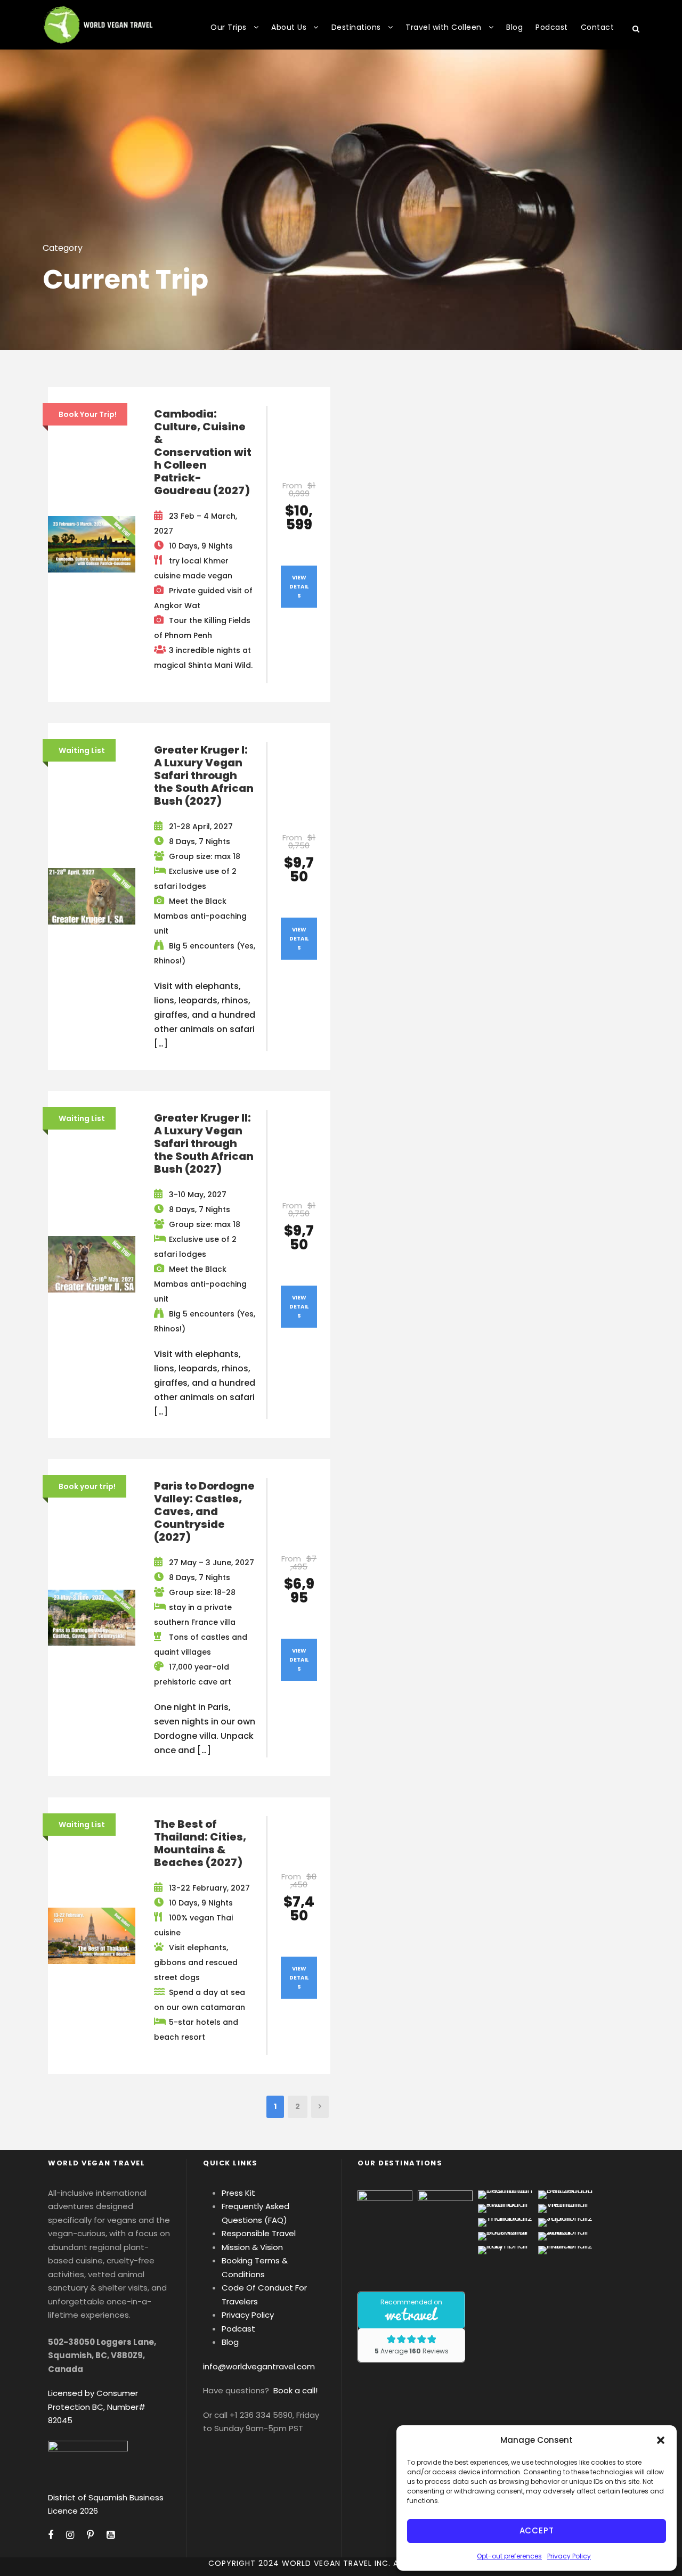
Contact (598, 27)
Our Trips (229, 27)
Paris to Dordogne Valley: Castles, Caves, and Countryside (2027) (204, 1511)
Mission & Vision (252, 2247)
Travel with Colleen (444, 27)
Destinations (356, 27)
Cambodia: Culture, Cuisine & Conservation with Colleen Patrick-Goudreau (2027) (203, 452)
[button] (661, 2440)
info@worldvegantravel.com (259, 2366)
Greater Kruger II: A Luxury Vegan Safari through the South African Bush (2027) (204, 1143)
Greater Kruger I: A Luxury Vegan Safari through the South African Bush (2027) (204, 775)
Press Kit (238, 2193)
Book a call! (295, 2390)
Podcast (552, 27)
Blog (514, 27)
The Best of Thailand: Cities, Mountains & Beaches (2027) (200, 1843)
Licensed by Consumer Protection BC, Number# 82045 (97, 2407)
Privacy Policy (569, 2556)
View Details (299, 587)
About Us (289, 27)
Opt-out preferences (509, 2556)
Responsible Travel (259, 2233)
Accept (537, 2530)
